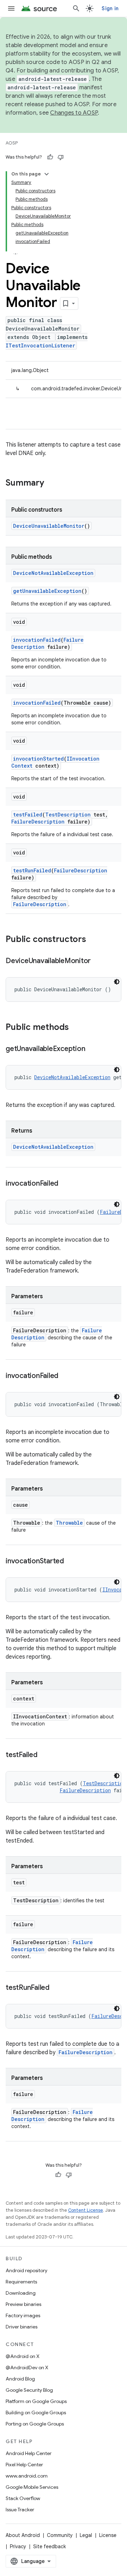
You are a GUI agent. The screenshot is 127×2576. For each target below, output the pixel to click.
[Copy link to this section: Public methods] (76, 1028)
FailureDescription (38, 822)
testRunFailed (32, 870)
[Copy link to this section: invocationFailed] (65, 1184)
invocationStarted (38, 759)
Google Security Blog (29, 2390)
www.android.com (27, 2476)
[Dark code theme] (117, 982)
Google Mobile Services (32, 2487)
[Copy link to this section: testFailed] (44, 1755)
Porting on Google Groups (35, 2424)
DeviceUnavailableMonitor (49, 526)
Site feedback (50, 2546)
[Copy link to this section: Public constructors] (93, 940)
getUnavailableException (47, 591)
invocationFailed (37, 640)
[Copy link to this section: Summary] (51, 483)
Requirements (21, 2282)
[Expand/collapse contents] (47, 174)
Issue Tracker (20, 2510)
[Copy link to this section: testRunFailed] (56, 1988)
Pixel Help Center (24, 2465)
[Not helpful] (61, 157)
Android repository (26, 2270)
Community (60, 2535)
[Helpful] (50, 157)
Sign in (110, 8)
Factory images (23, 2315)
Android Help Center (29, 2453)
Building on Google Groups (36, 2412)
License (108, 2535)
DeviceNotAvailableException (53, 573)
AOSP (12, 143)
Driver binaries (22, 2327)
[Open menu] (11, 8)
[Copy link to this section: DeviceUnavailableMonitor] (98, 961)
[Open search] (76, 8)
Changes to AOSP (74, 113)
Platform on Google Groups (36, 2401)
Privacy (18, 2546)
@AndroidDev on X (27, 2367)
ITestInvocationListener (40, 345)
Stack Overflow (23, 2498)
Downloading (21, 2293)
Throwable (69, 1523)
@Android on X (23, 2356)
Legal (86, 2535)
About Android (23, 2535)
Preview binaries (23, 2304)
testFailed (28, 815)
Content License (86, 2210)
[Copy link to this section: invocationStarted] (71, 1562)
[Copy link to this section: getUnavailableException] (92, 1049)
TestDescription (68, 815)
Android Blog (20, 2379)
